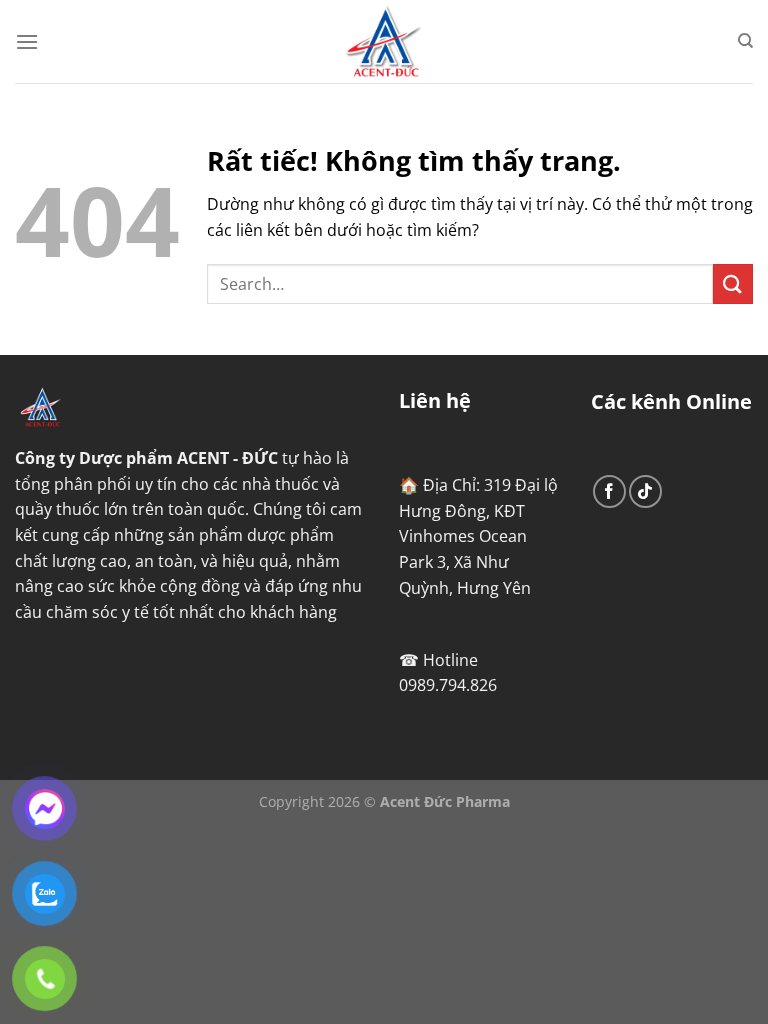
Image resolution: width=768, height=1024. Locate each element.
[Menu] (27, 41)
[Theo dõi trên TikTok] (645, 491)
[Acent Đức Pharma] (384, 41)
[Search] (745, 41)
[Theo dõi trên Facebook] (609, 491)
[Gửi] (733, 283)
